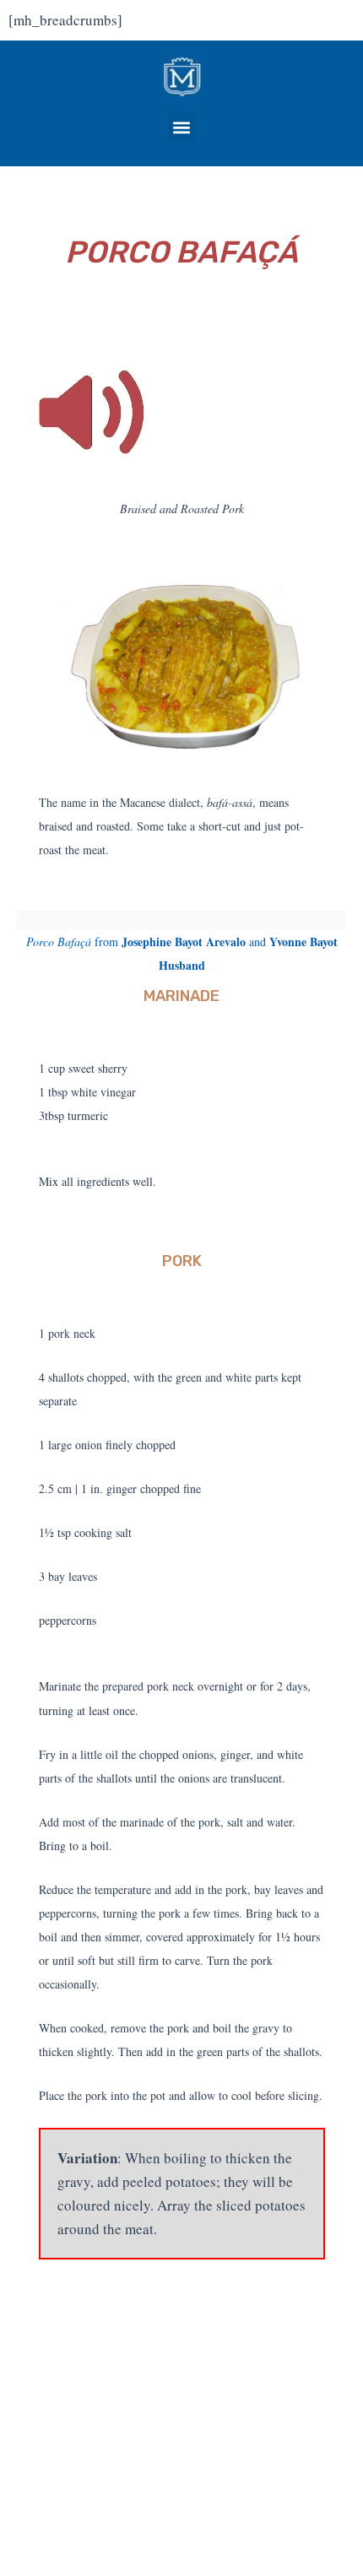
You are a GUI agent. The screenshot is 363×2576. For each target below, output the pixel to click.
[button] (182, 127)
